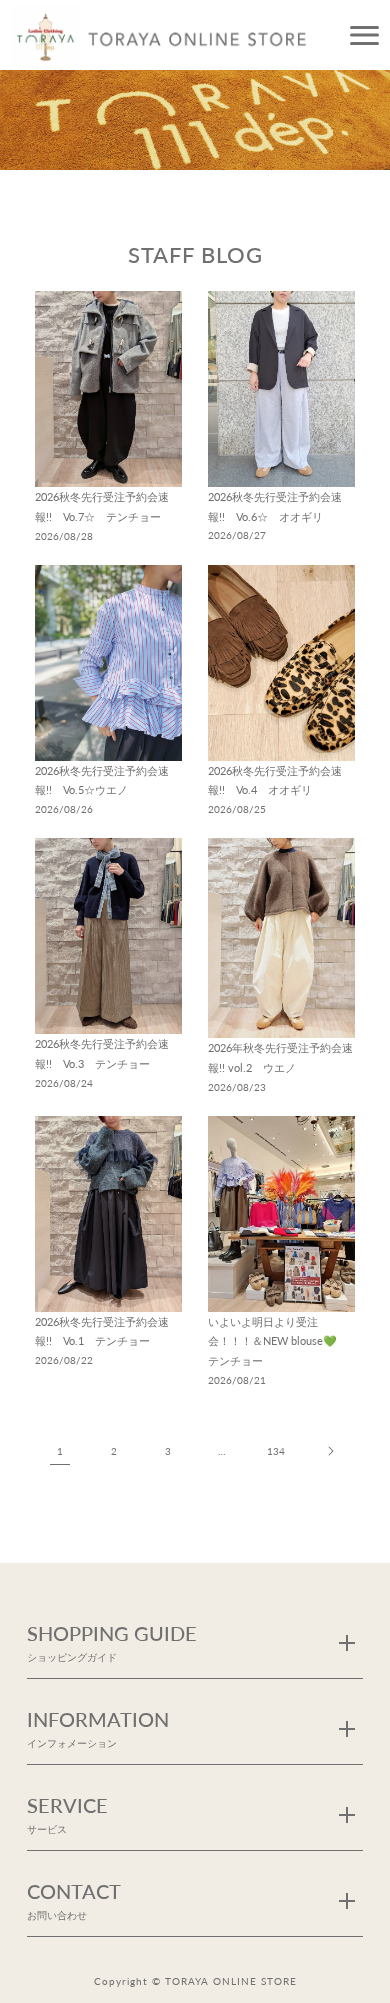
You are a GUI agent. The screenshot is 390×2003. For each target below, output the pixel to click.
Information (98, 1727)
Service (67, 1813)
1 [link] (60, 1451)
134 (276, 1451)
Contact (74, 1899)
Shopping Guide (112, 1641)
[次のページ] (330, 1451)
